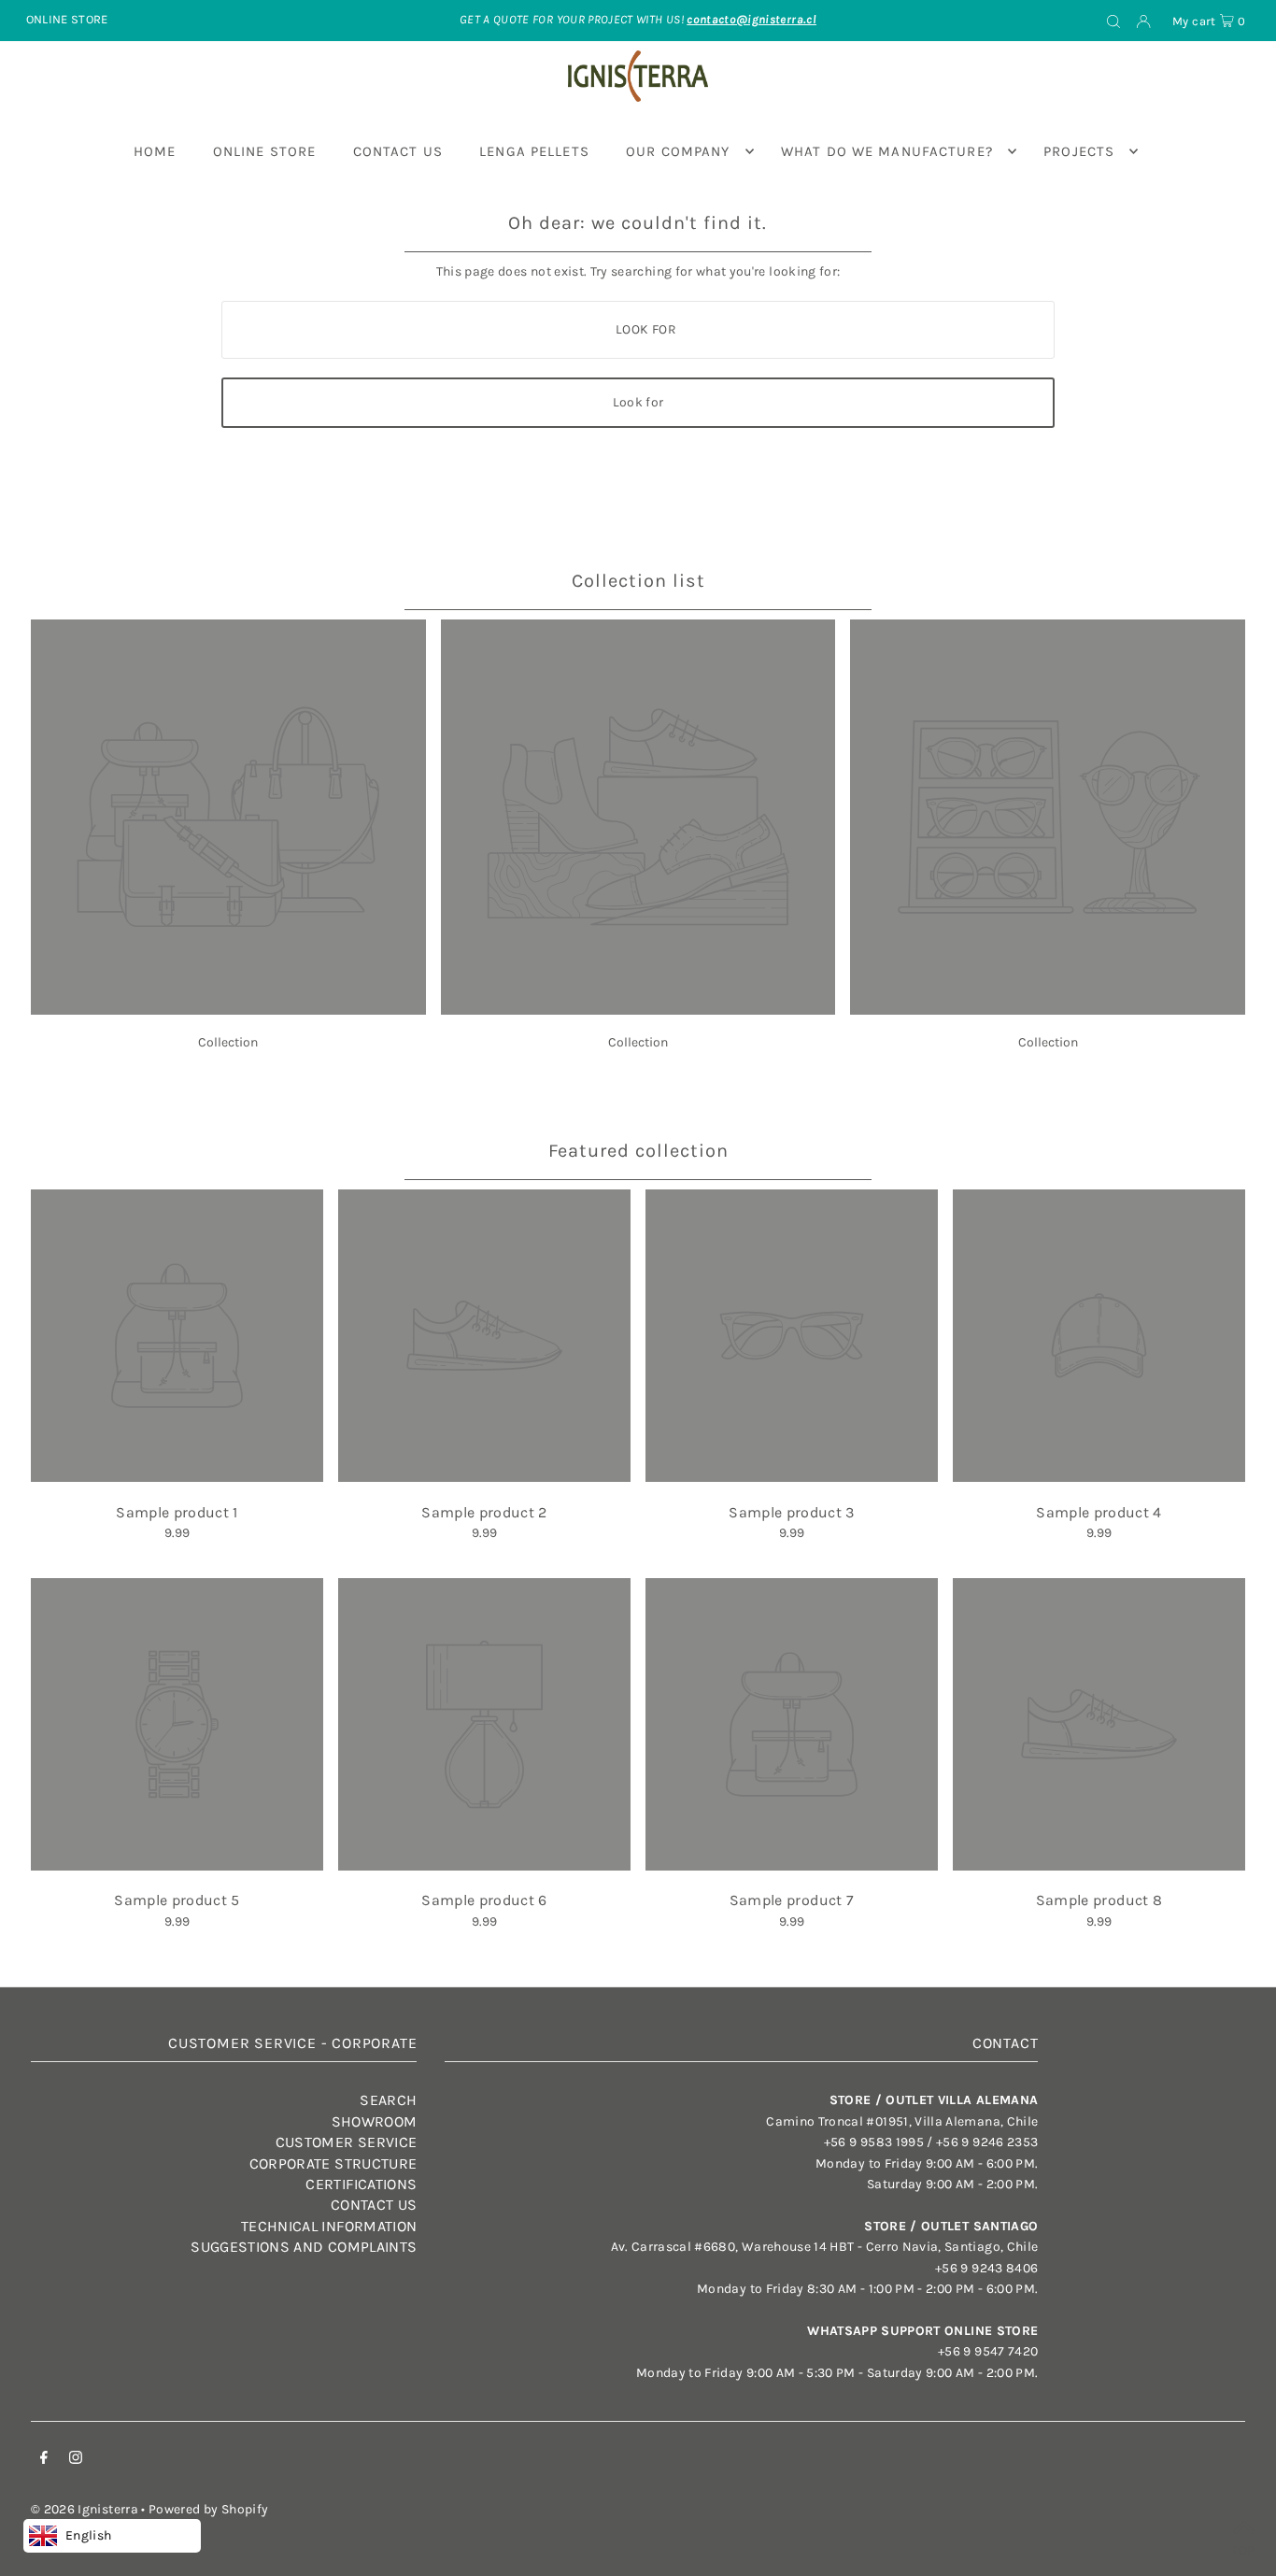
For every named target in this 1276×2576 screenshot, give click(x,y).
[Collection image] (228, 1010)
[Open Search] (1113, 21)
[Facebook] (44, 2460)
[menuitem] (155, 151)
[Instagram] (76, 2460)
